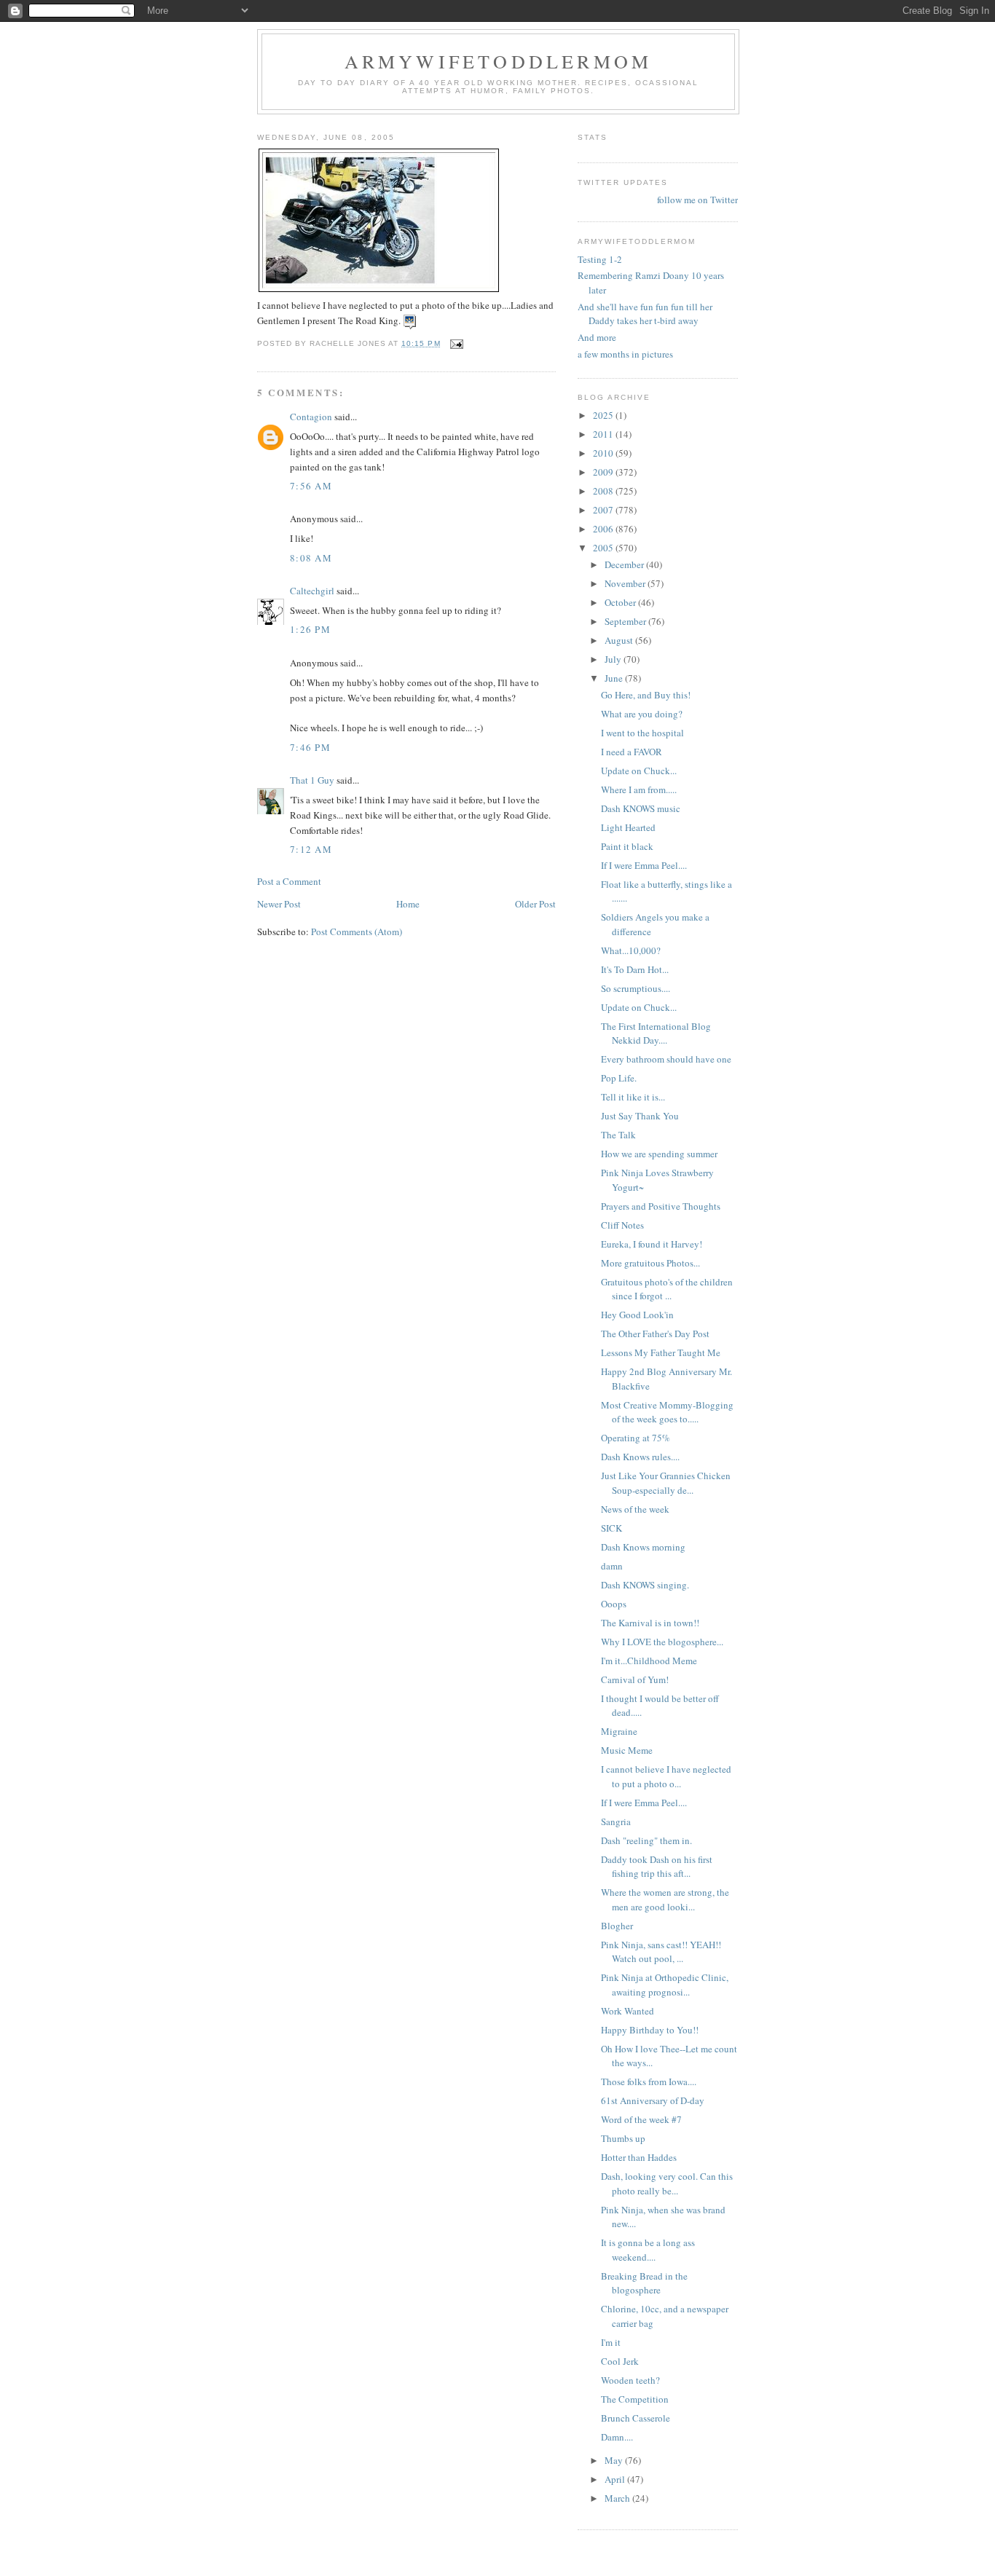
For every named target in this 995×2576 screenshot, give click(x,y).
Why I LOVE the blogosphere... (662, 1642)
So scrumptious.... (636, 988)
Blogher (617, 1926)
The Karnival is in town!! (650, 1623)
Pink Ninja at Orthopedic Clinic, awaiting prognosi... (665, 1985)
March (618, 2498)
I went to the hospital (642, 733)
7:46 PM (310, 747)
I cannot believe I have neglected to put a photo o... (666, 1776)
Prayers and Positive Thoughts (661, 1206)
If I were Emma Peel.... (644, 865)
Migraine (619, 1731)
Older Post (535, 904)
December (625, 564)
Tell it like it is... (633, 1097)
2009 (604, 472)
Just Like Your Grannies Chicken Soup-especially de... (666, 1483)
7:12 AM (311, 849)
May (615, 2460)
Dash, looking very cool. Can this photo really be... (667, 2183)
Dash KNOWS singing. (645, 1585)
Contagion (311, 417)
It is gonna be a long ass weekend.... (648, 2250)
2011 (604, 434)
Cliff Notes (622, 1225)
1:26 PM (310, 629)
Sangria (616, 1821)
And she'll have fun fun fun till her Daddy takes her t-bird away (645, 314)
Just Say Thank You (640, 1116)
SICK (611, 1528)
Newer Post (279, 904)
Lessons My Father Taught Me (661, 1352)
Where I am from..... (639, 789)
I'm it (611, 2342)
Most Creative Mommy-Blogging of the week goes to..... (667, 1412)
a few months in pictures (625, 354)
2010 (604, 453)
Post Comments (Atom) (357, 931)
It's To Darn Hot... (635, 969)
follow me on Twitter (697, 200)
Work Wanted (628, 2011)
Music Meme (627, 1750)
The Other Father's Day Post (655, 1334)
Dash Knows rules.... (640, 1457)
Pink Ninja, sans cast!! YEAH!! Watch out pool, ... (661, 1952)
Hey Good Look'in (637, 1315)
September (626, 621)
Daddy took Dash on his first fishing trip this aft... (657, 1867)
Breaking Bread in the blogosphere (644, 2283)
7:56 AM (311, 486)
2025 (604, 415)
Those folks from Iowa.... (649, 2081)
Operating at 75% (636, 1438)
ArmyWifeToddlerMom (499, 61)
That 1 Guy (312, 780)
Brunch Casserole (636, 2418)
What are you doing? (642, 714)
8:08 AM (311, 558)
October (621, 602)
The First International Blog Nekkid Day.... (656, 1033)
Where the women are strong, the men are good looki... (665, 1899)
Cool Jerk (620, 2361)
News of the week (635, 1509)
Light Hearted (628, 827)
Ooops (614, 1604)
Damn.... (617, 2437)
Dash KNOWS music (641, 808)
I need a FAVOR (632, 752)
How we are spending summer (659, 1154)
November (626, 583)
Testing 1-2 (600, 259)
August (620, 640)
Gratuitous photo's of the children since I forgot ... (667, 1289)
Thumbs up (623, 2138)
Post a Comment (289, 881)
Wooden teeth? (630, 2380)
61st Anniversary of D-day (653, 2100)
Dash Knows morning (643, 1547)
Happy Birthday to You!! (650, 2030)
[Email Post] (456, 343)
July (614, 659)
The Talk (618, 1135)
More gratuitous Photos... (650, 1263)
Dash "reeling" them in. (649, 1840)
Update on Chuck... (639, 771)
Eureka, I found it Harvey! (652, 1244)
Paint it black (627, 846)
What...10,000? (631, 950)
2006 (604, 529)
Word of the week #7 (641, 2119)
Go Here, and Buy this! (646, 695)
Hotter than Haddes (639, 2157)
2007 (604, 510)
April (616, 2479)
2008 (604, 491)
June (615, 678)
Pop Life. (619, 1078)
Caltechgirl (312, 591)
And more (597, 337)
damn (612, 1566)
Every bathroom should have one (666, 1059)
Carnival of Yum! (635, 1679)
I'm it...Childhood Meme (649, 1661)
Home (408, 904)
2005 (604, 548)
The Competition (635, 2399)
